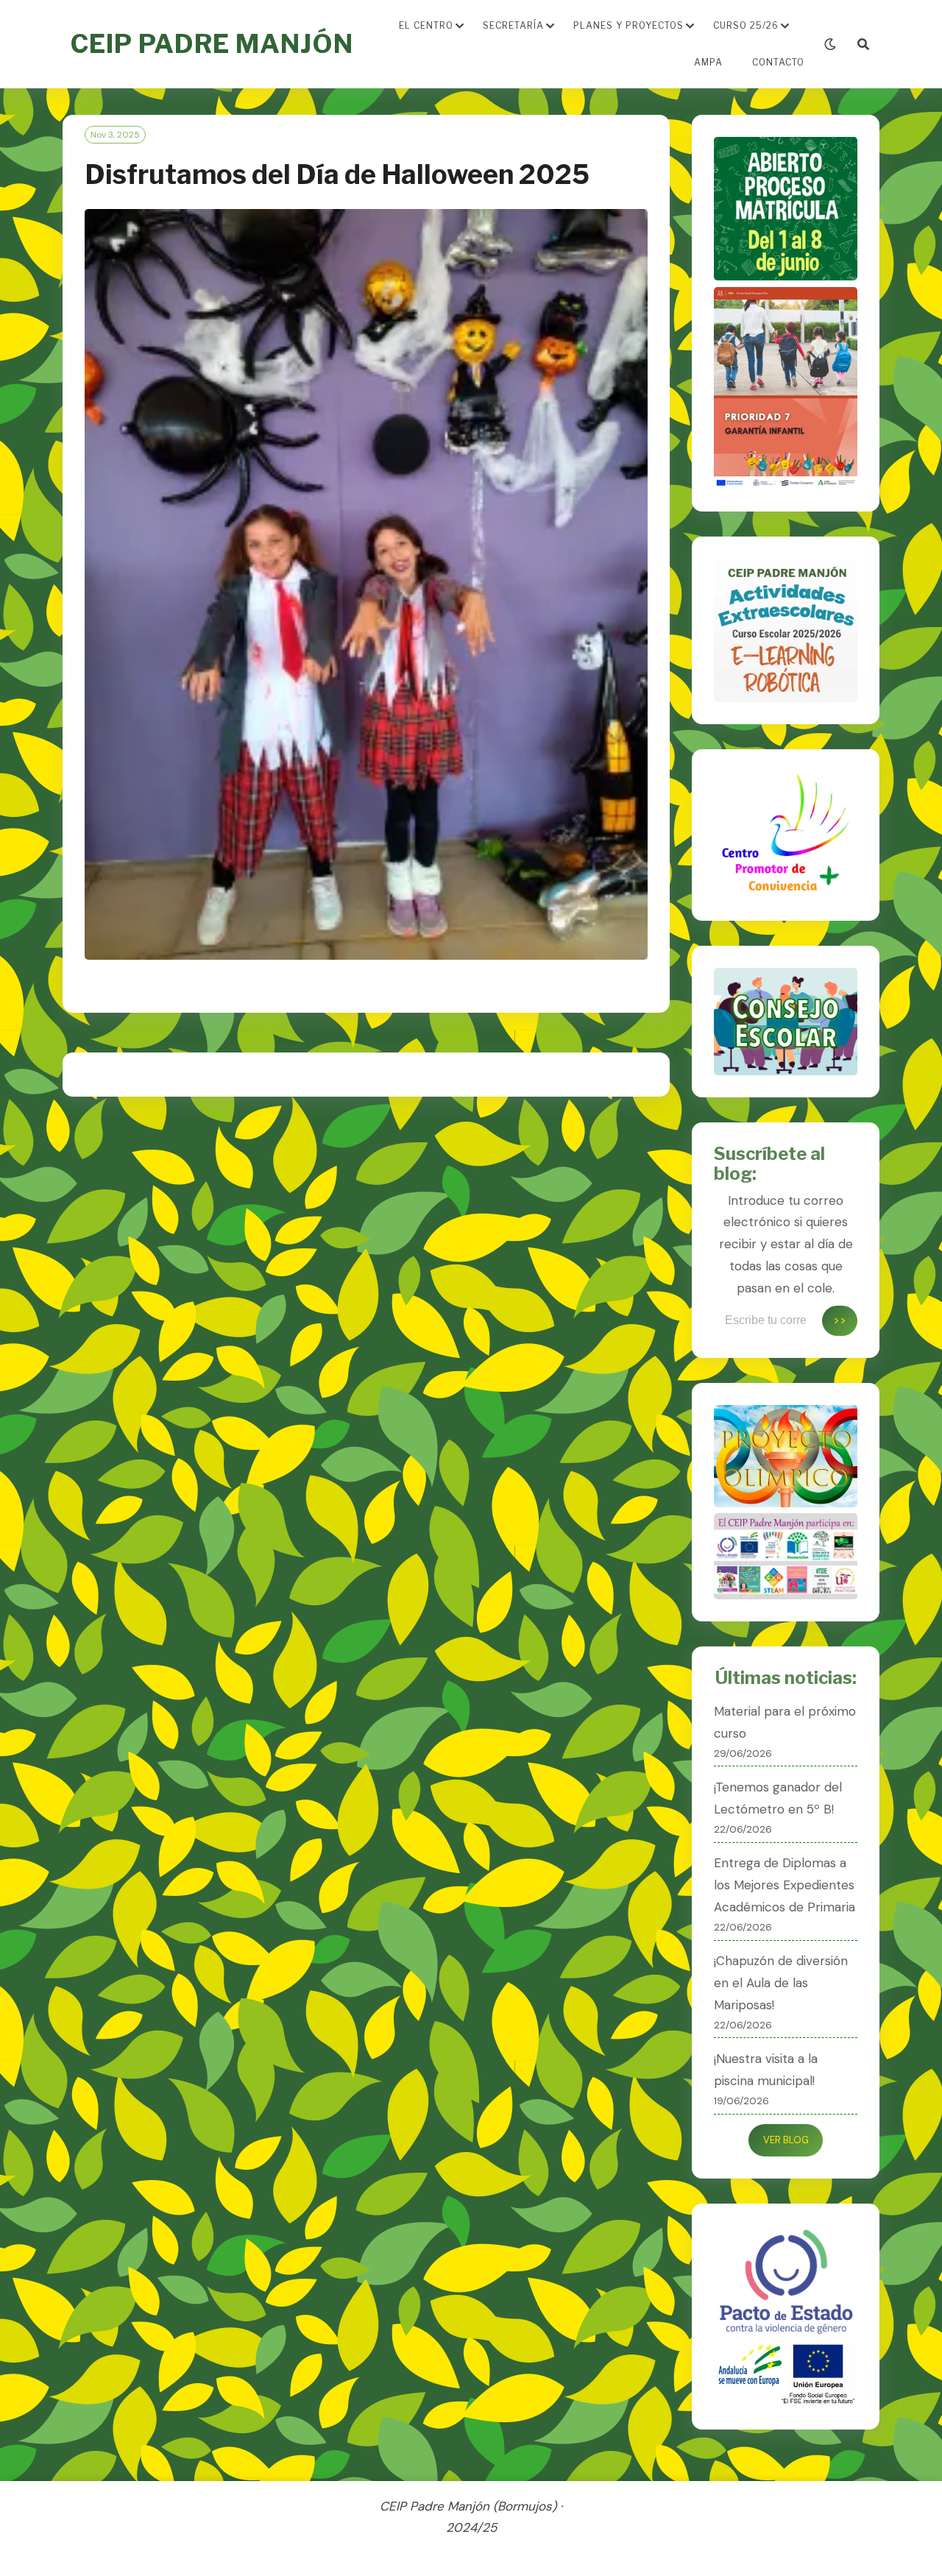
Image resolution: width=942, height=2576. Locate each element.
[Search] (863, 45)
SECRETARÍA (513, 25)
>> (840, 1320)
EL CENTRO (426, 25)
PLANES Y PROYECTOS (628, 25)
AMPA (708, 62)
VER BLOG (786, 2140)
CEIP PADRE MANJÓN (212, 44)
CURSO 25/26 (746, 25)
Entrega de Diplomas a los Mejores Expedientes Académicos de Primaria (785, 1885)
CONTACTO (778, 62)
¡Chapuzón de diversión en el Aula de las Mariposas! (781, 1983)
